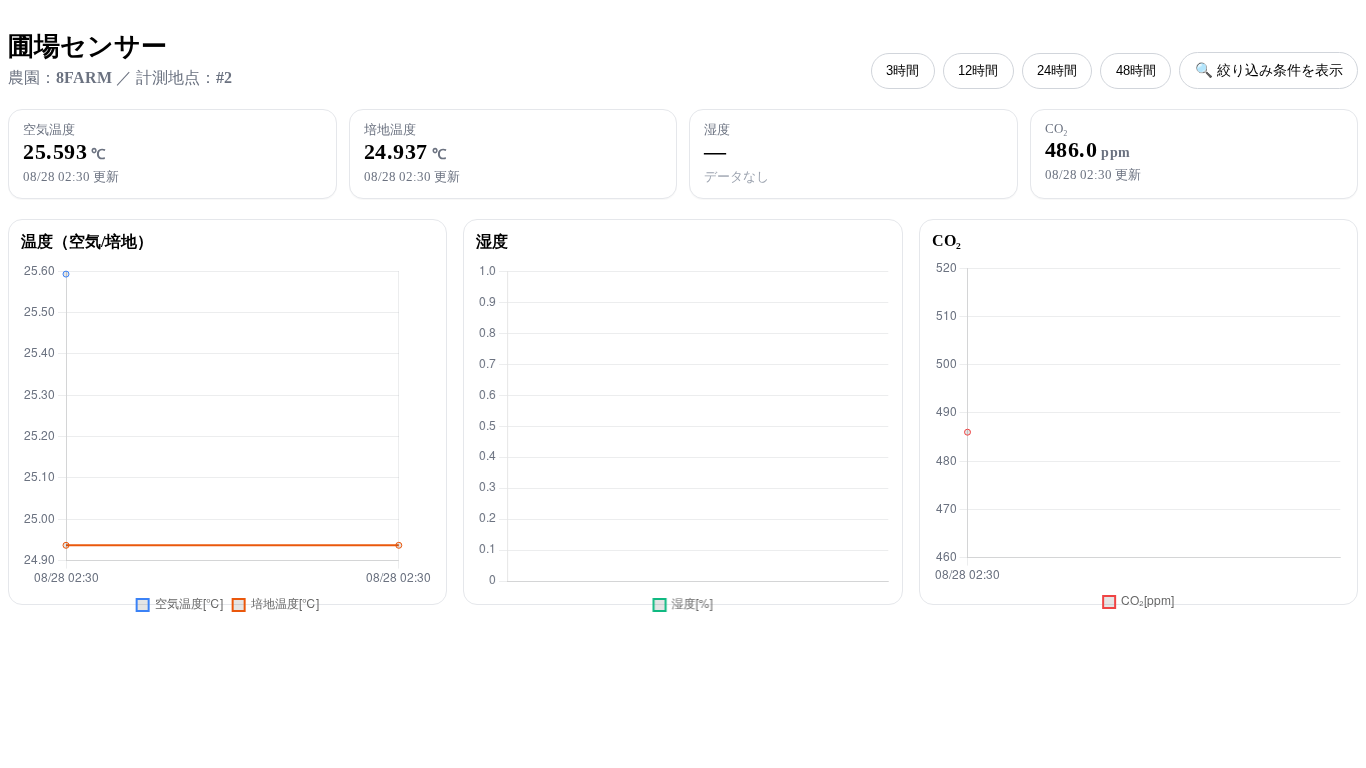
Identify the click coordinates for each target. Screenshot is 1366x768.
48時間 (1136, 70)
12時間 (978, 70)
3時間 (902, 70)
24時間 (1057, 70)
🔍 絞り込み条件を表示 (1269, 70)
